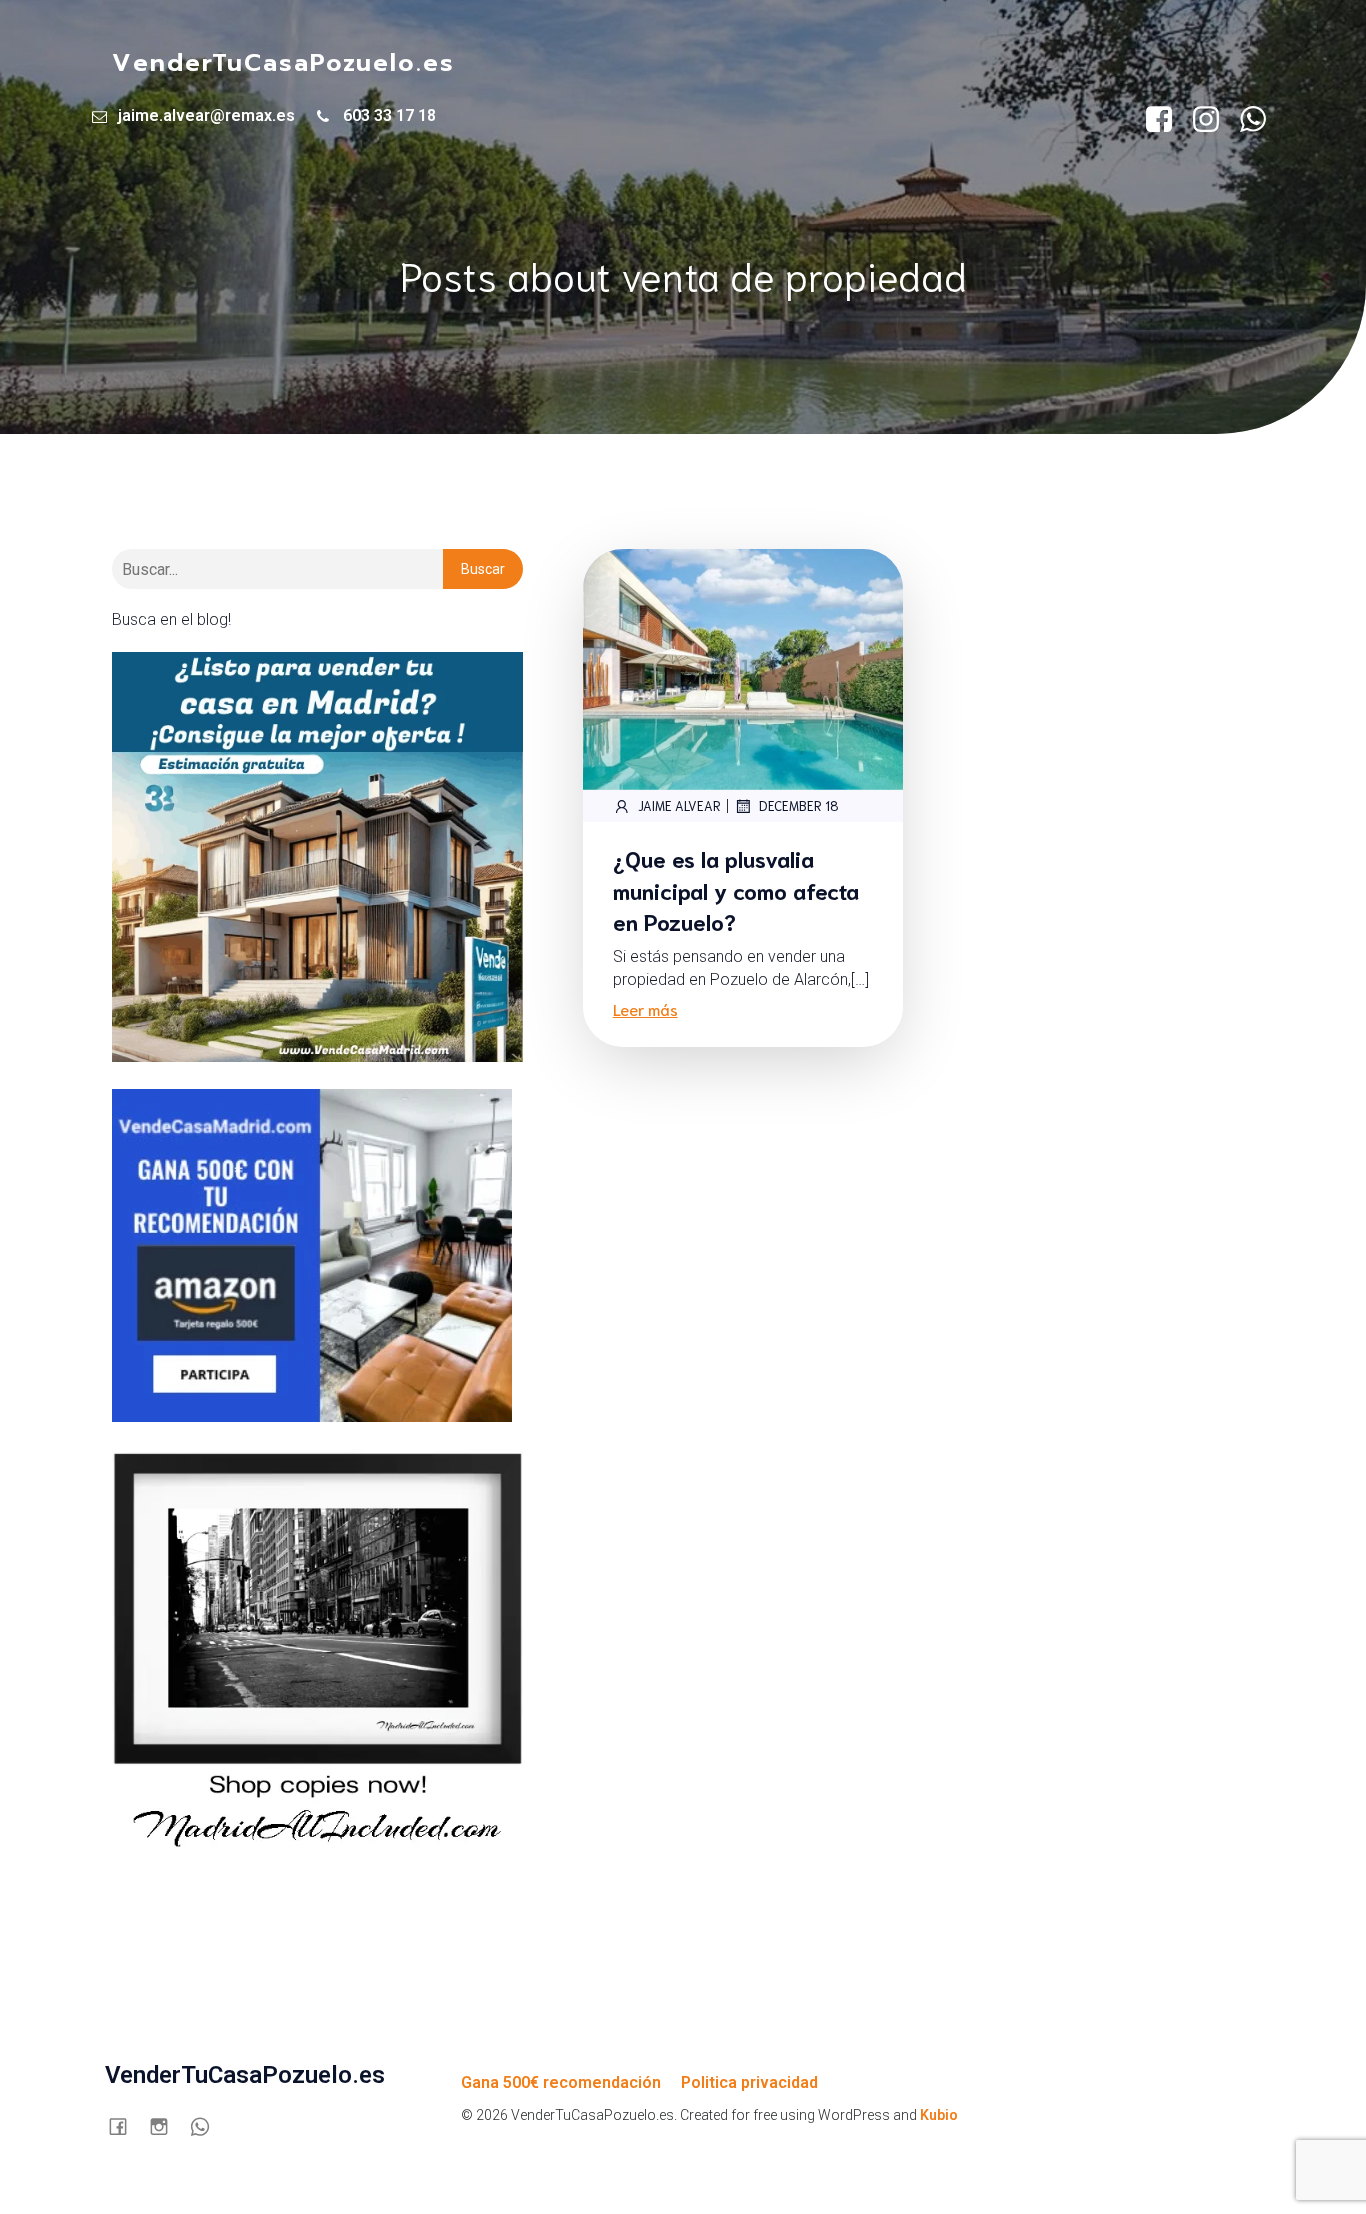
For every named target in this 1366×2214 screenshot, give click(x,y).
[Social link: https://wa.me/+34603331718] (1260, 120)
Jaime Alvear (679, 805)
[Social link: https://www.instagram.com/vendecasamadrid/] (1213, 120)
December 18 (799, 805)
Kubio (939, 2115)
